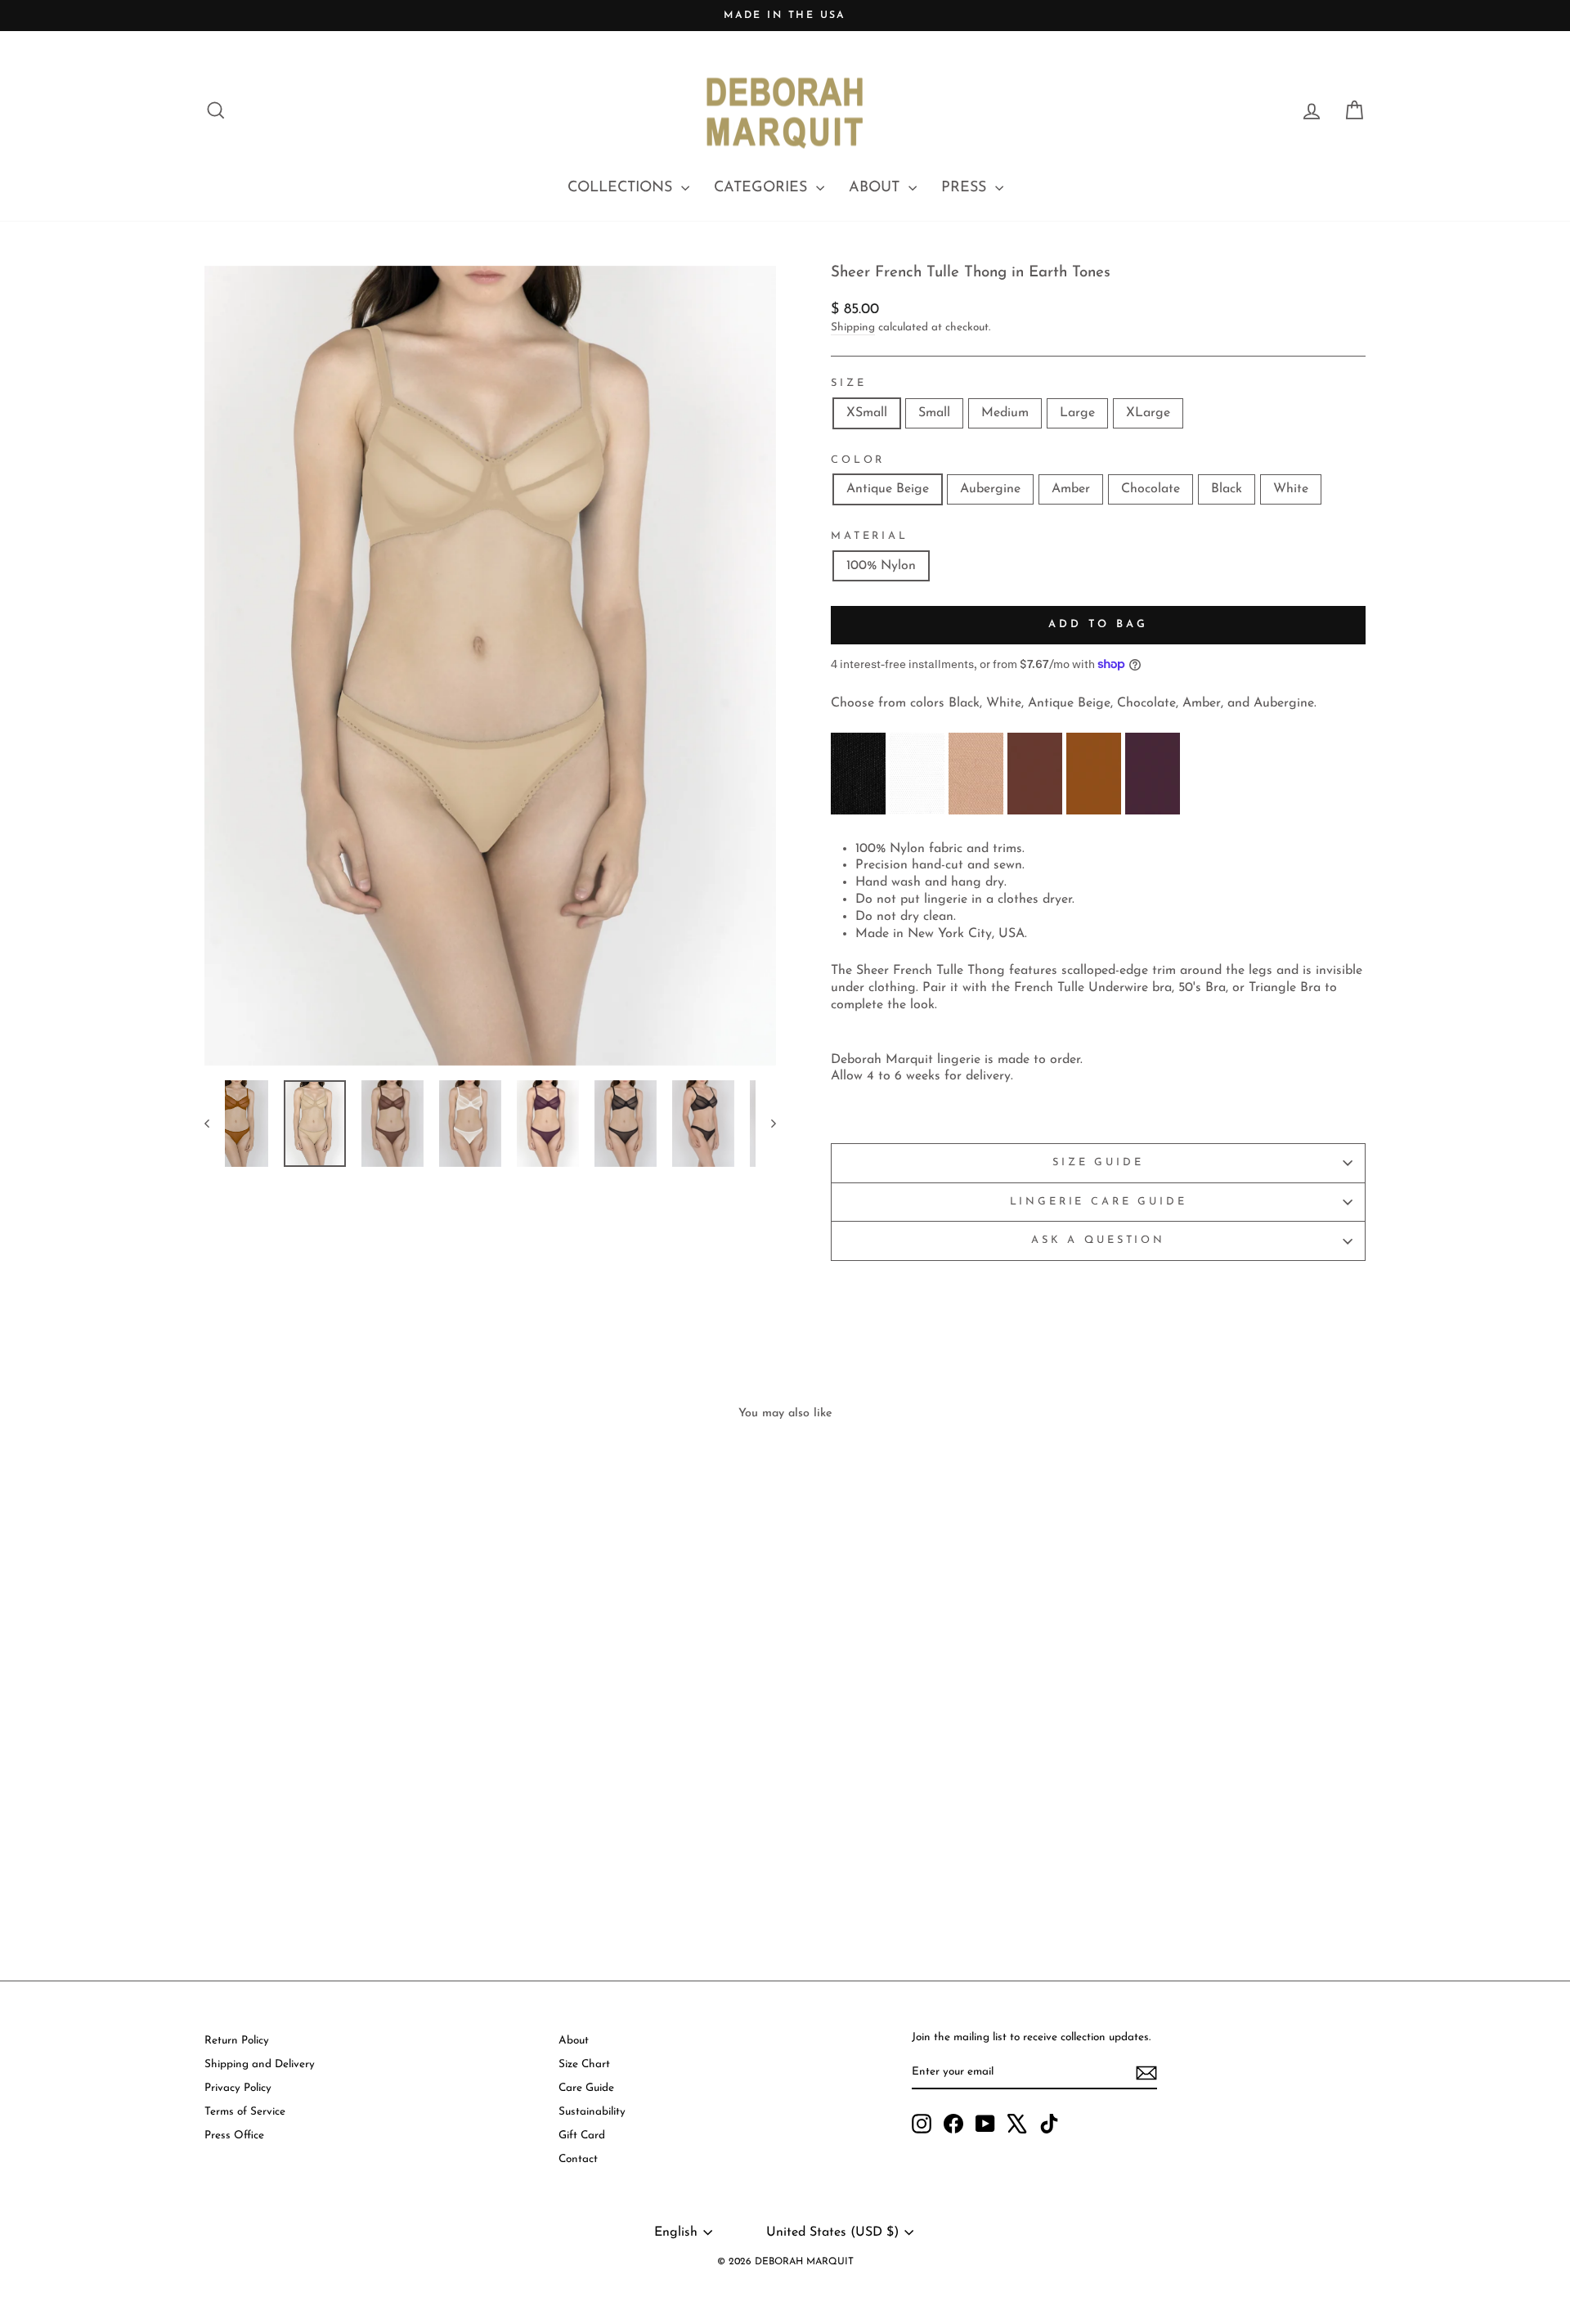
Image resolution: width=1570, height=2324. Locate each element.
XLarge (1148, 413)
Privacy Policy (238, 2088)
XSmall (867, 413)
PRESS (966, 188)
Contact (578, 2159)
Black (1227, 489)
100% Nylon (881, 566)
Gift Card (582, 2136)
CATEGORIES (763, 188)
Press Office (234, 2136)
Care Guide (586, 2088)
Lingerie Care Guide (1099, 1202)
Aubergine (990, 489)
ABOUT (877, 188)
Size (848, 383)
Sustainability (592, 2112)
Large (1077, 413)
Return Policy (237, 2041)
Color (858, 460)
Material (870, 536)
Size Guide (1098, 1162)
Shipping (853, 328)
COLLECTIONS (622, 188)
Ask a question (1098, 1240)
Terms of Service (245, 2112)
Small (934, 413)
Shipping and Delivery (260, 2064)
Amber (1071, 489)
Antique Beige (888, 489)
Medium (1005, 413)
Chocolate (1151, 489)
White (1291, 489)
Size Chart (584, 2064)
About (574, 2041)
